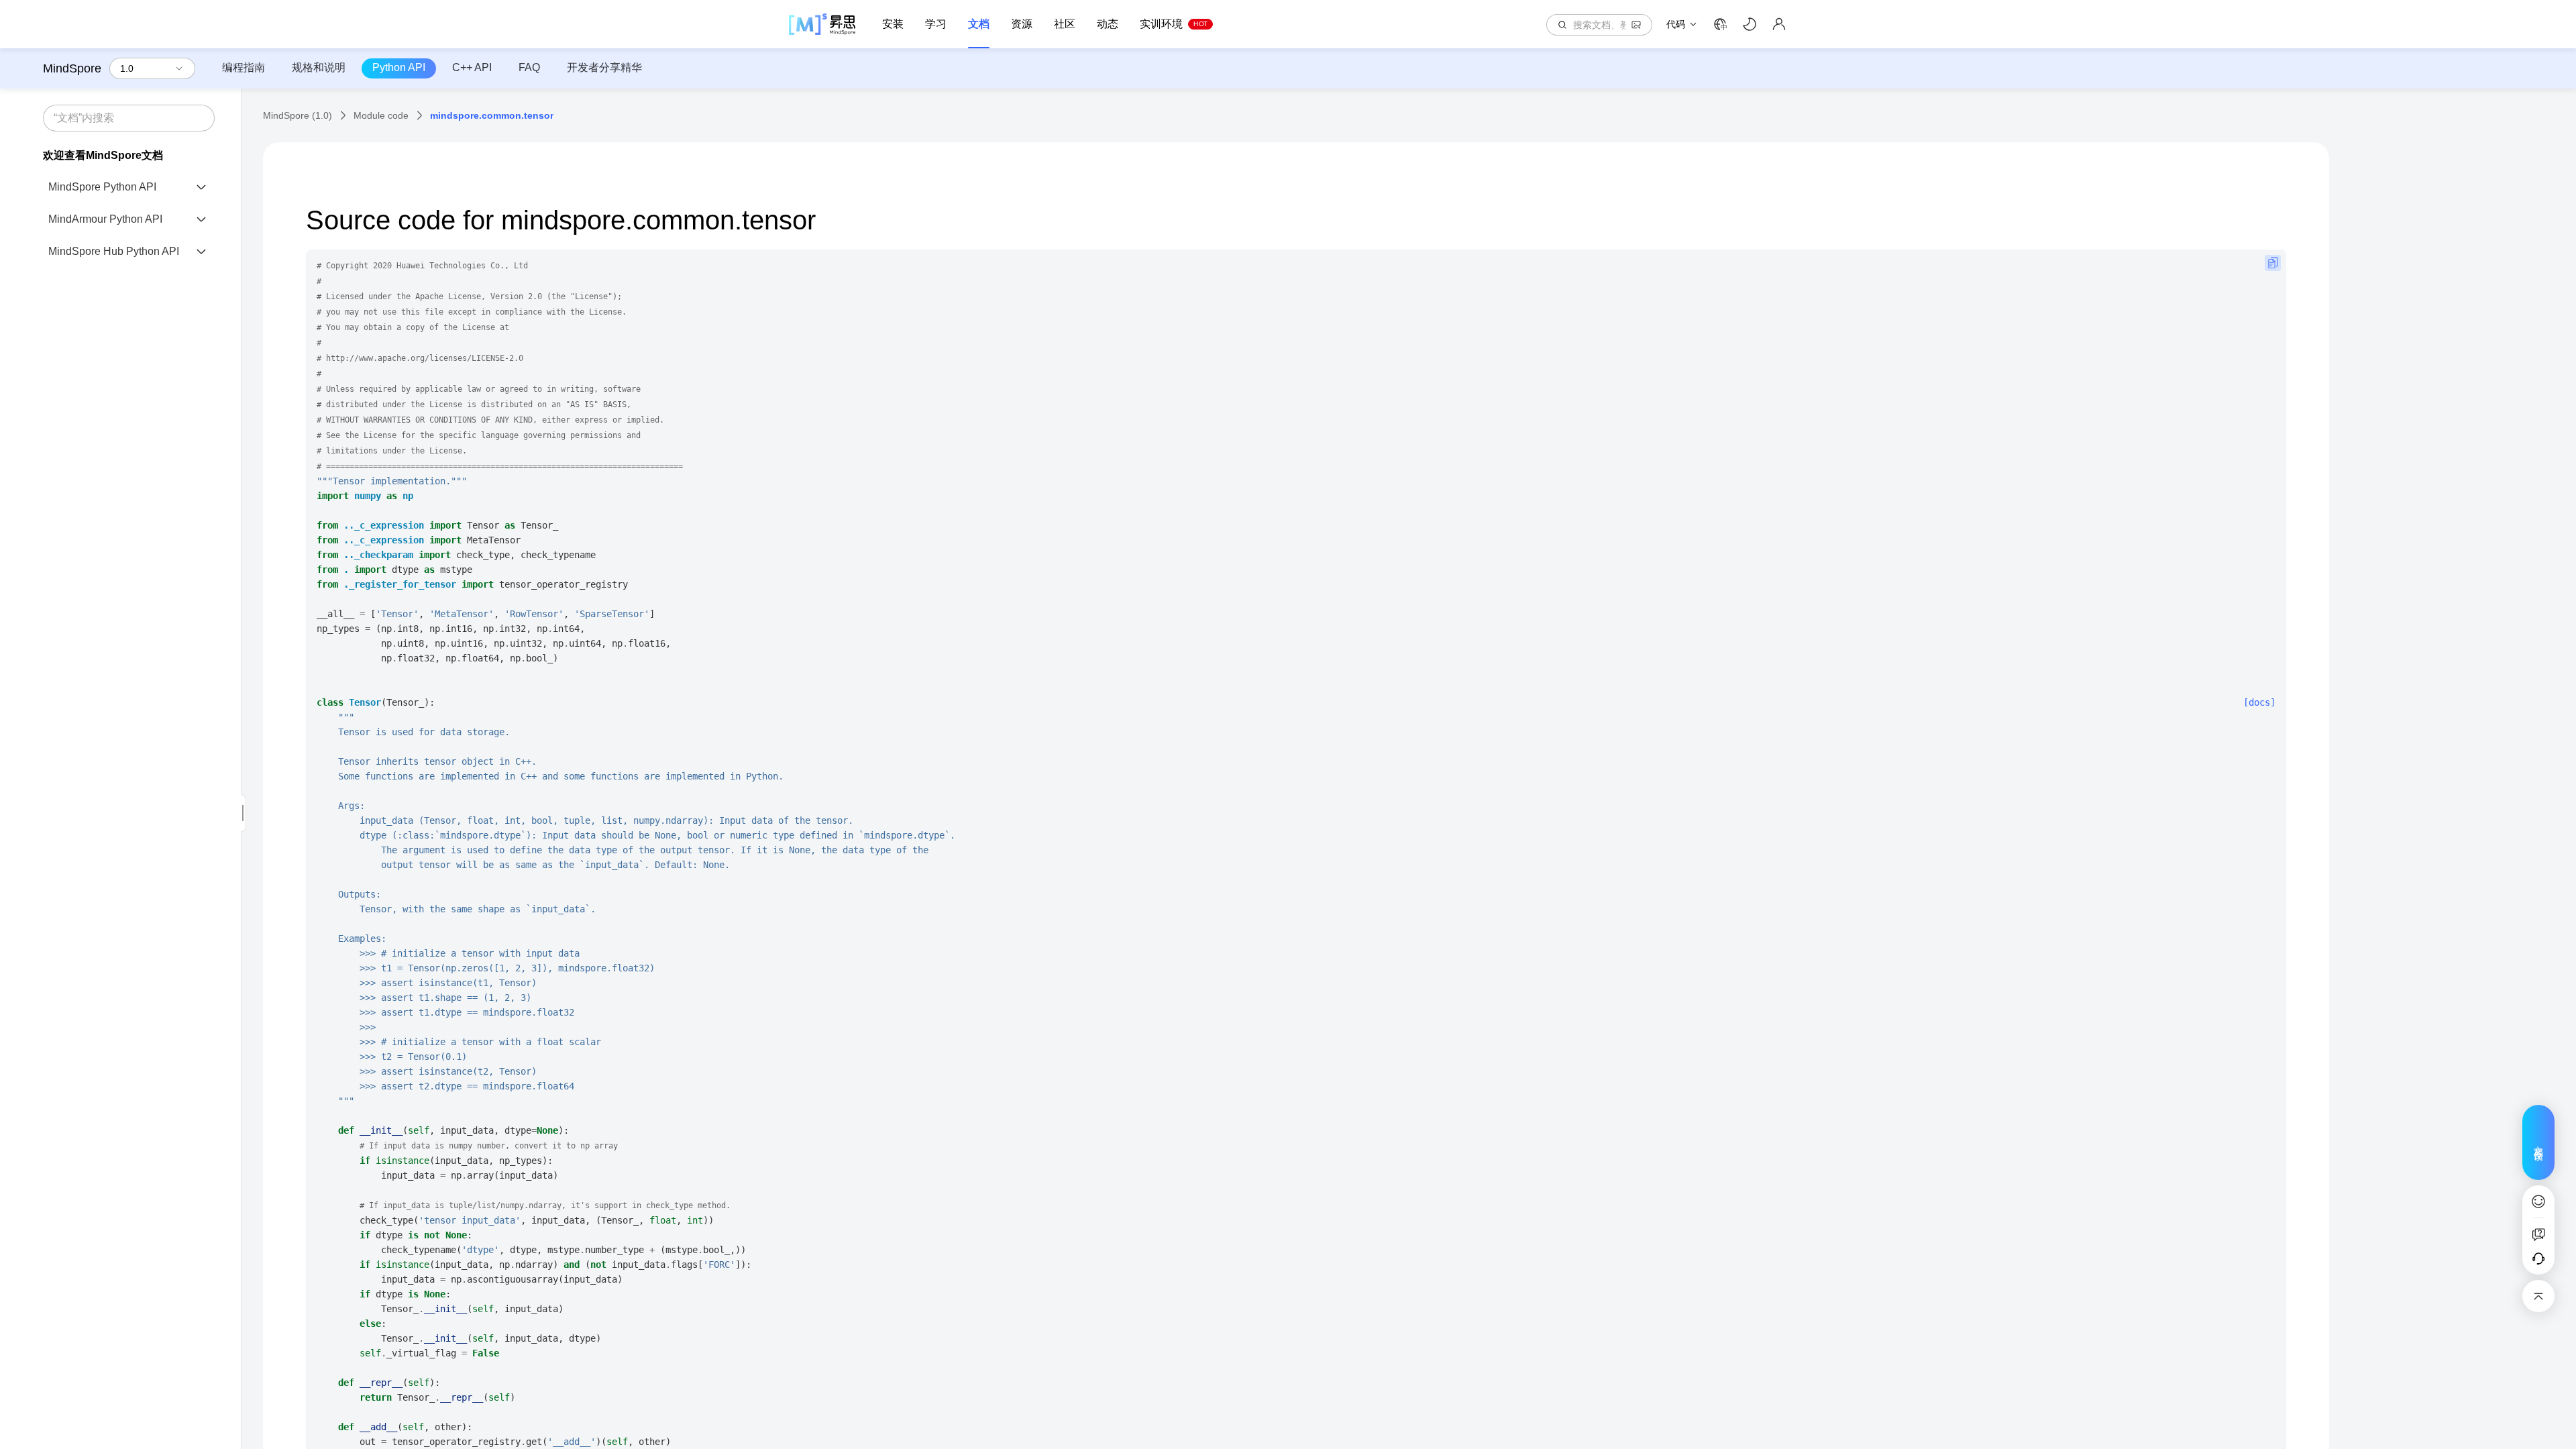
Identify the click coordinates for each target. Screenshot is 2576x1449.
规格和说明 (319, 67)
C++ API (472, 67)
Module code (381, 115)
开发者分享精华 (604, 67)
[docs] (2259, 702)
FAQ (529, 67)
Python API (399, 67)
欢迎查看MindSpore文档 (103, 155)
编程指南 (244, 67)
